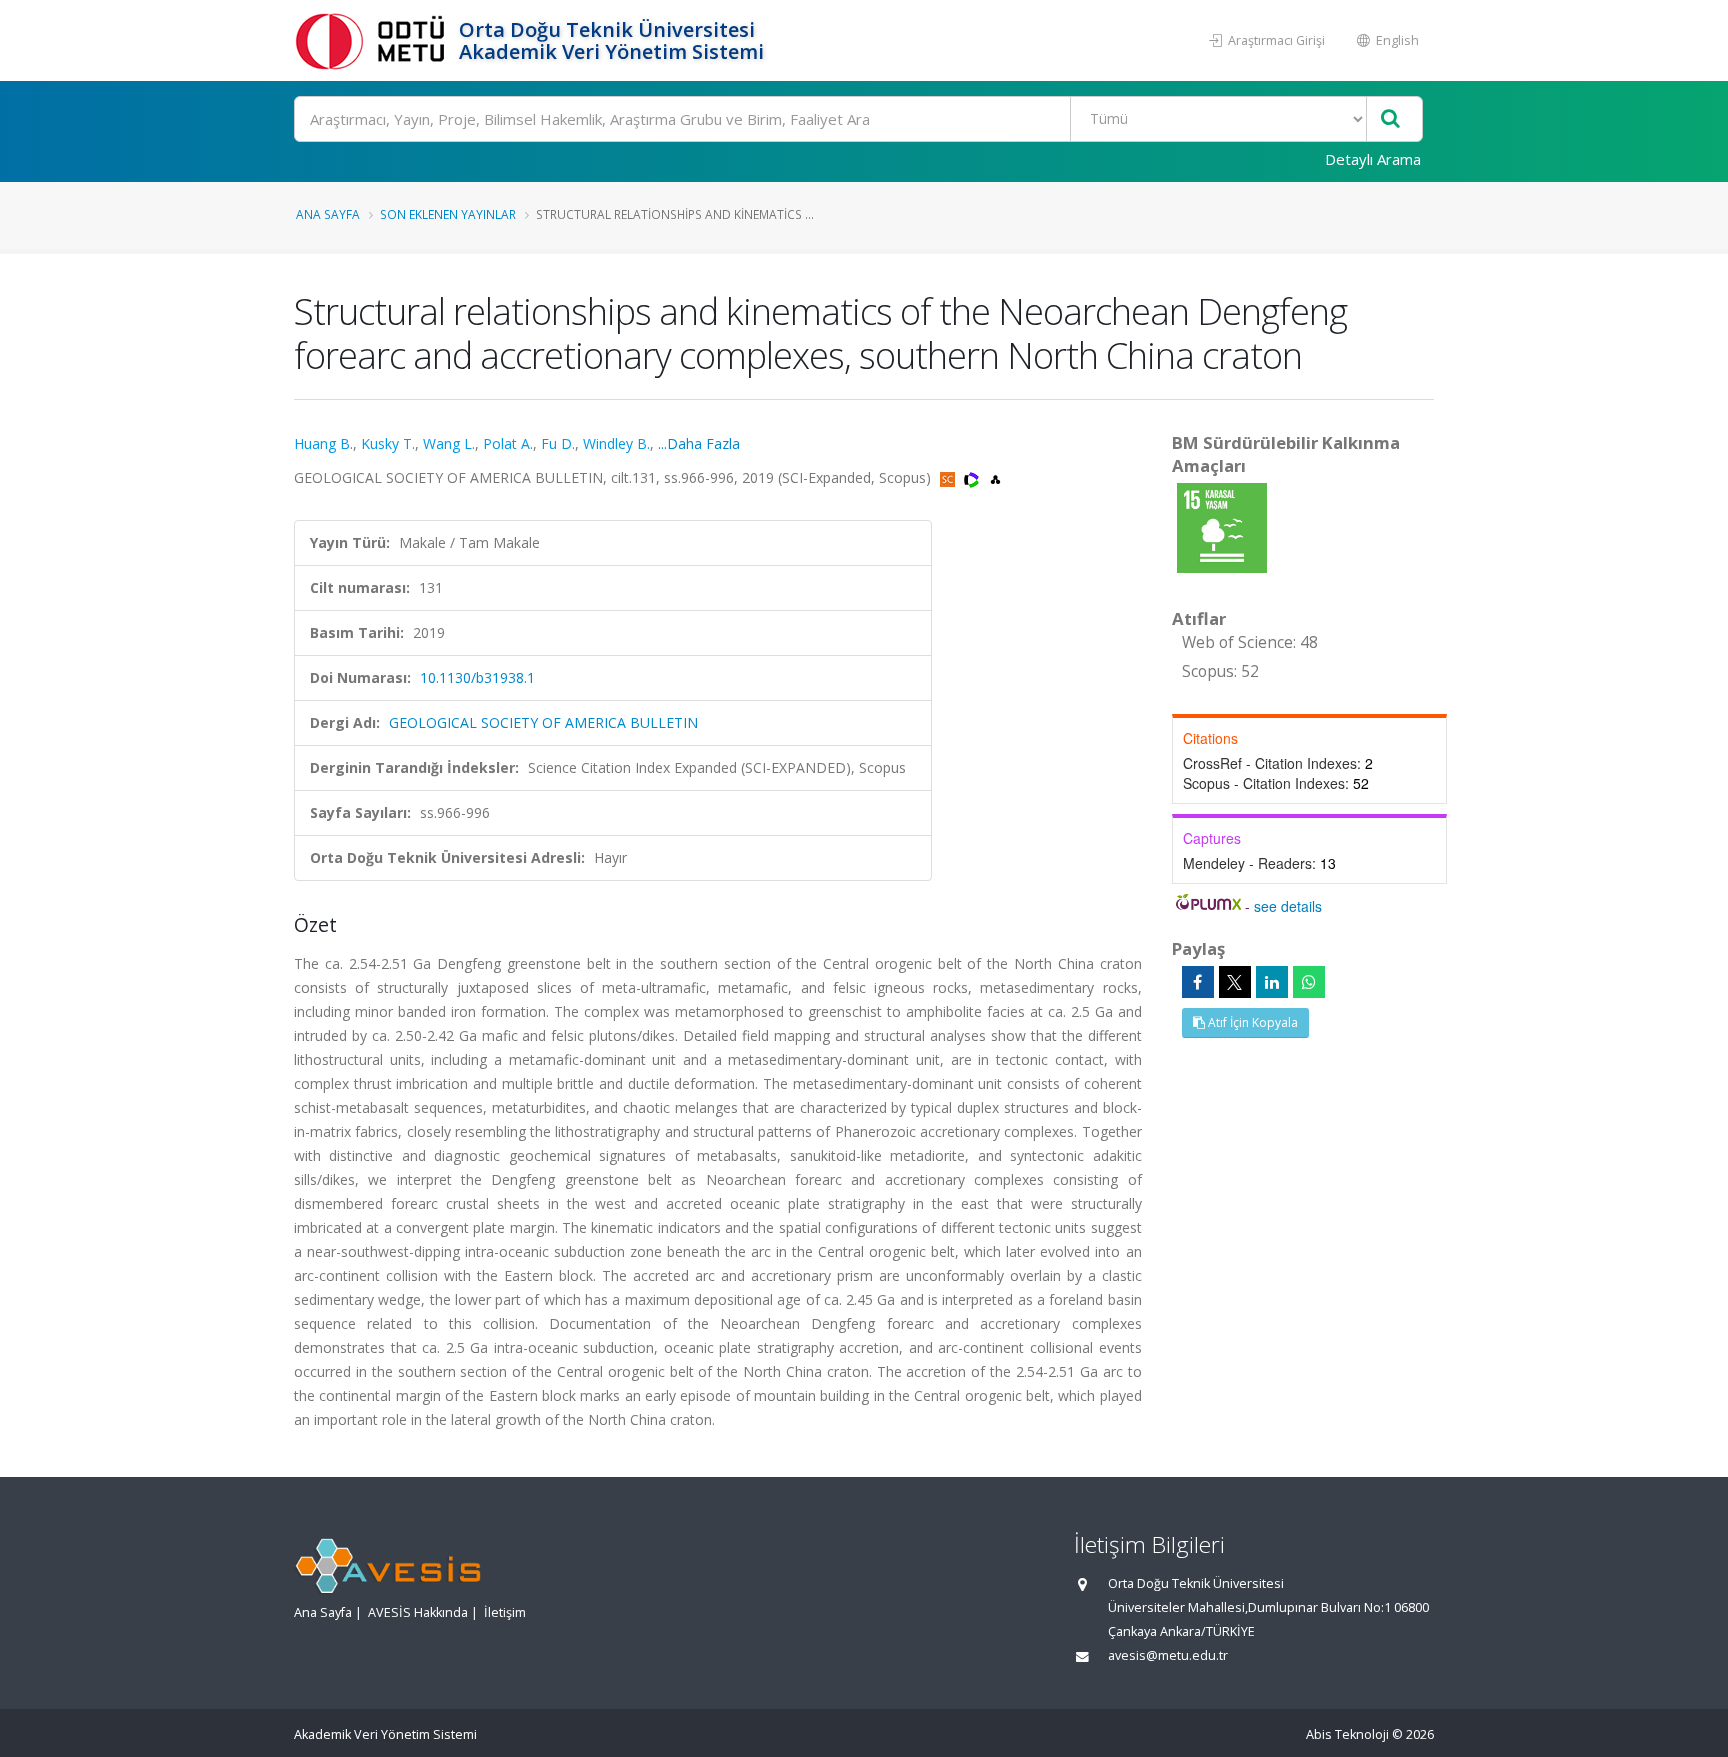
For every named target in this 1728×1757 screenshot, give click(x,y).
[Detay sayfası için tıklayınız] (1222, 526)
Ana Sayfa (328, 214)
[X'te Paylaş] (1235, 982)
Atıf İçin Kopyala (1251, 1022)
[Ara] (1390, 119)
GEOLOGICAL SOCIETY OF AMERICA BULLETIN (543, 722)
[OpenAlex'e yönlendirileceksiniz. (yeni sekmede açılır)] (995, 477)
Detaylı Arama (1373, 159)
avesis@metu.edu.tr (1168, 1655)
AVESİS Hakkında (418, 1612)
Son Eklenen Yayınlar (448, 214)
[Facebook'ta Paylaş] (1198, 982)
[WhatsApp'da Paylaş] (1309, 982)
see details (1288, 906)
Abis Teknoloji (1347, 1734)
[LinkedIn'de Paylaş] (1272, 982)
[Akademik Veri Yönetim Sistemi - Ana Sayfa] (374, 40)
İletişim (505, 1612)
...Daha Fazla (699, 443)
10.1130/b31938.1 (477, 677)
